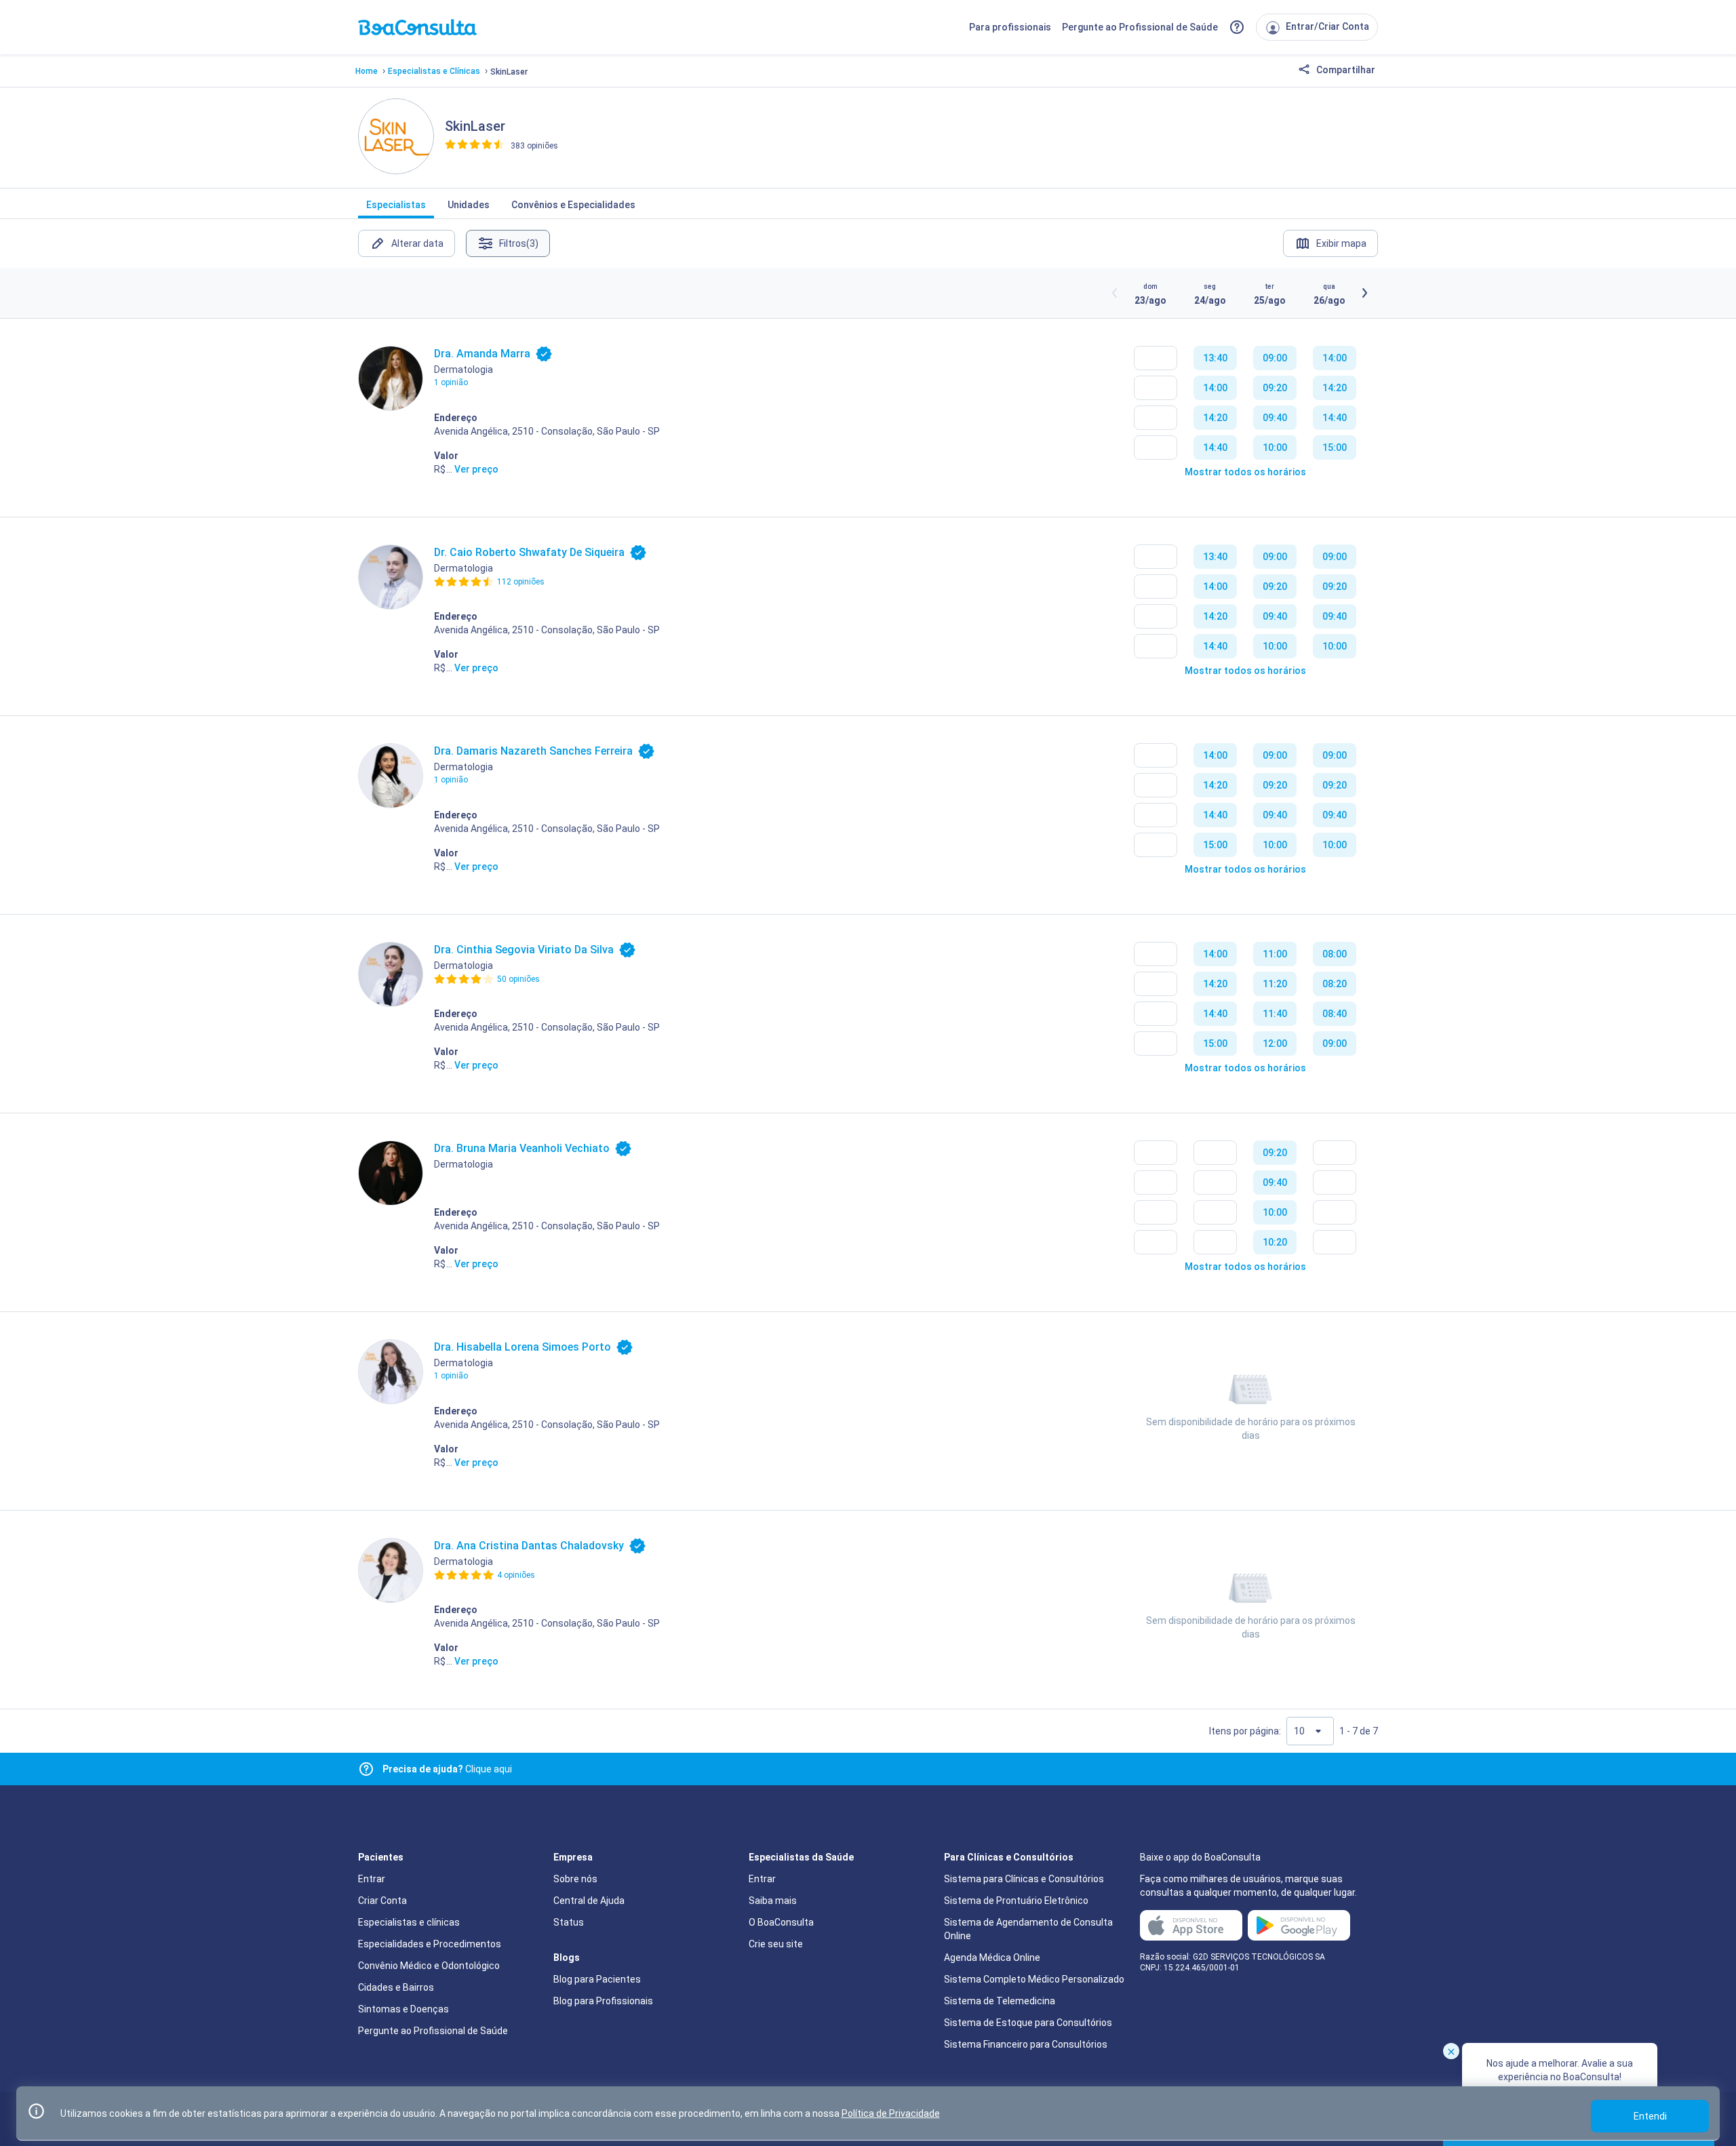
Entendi (1650, 2116)
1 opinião (451, 382)
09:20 (1275, 388)
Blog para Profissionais (603, 2001)
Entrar (372, 1879)
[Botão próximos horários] (1364, 293)
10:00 (1275, 448)
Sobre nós (575, 1879)
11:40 (1275, 1014)
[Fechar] (1451, 2051)
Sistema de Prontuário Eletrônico (1016, 1901)
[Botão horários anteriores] (1115, 293)
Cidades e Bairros (396, 1987)
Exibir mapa (1341, 243)
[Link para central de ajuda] (366, 1769)
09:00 (1275, 358)
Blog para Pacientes (597, 1979)
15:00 (1335, 448)
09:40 (1275, 418)
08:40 (1335, 1014)
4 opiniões (516, 1575)
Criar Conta (382, 1901)
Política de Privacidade (891, 2113)
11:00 (1275, 954)
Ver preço (476, 469)
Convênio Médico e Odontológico (429, 1966)
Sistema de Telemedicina (1000, 2001)
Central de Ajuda (589, 1901)
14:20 (1215, 418)
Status (569, 1922)
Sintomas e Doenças (403, 2009)
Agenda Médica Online (992, 1958)
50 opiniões (518, 979)
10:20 (1275, 1242)
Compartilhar (1345, 70)
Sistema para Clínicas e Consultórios (1024, 1879)
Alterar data (417, 243)
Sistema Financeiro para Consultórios (1026, 2044)
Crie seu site (776, 1944)
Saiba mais (773, 1901)
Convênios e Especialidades (573, 205)
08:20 (1335, 984)
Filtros (519, 243)
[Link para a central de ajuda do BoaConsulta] (1237, 27)
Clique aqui (447, 1769)
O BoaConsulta (781, 1922)
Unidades (469, 205)
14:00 (1215, 388)
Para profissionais (1010, 27)
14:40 (1215, 448)
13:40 (1215, 358)
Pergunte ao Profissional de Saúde (1140, 27)
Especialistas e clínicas (409, 1922)
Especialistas (396, 205)
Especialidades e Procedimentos (430, 1944)
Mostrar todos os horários (1245, 472)
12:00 (1275, 1044)
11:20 (1275, 984)
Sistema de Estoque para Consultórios (1028, 2023)
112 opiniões (521, 582)
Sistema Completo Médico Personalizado (1034, 1979)
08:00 (1335, 954)
